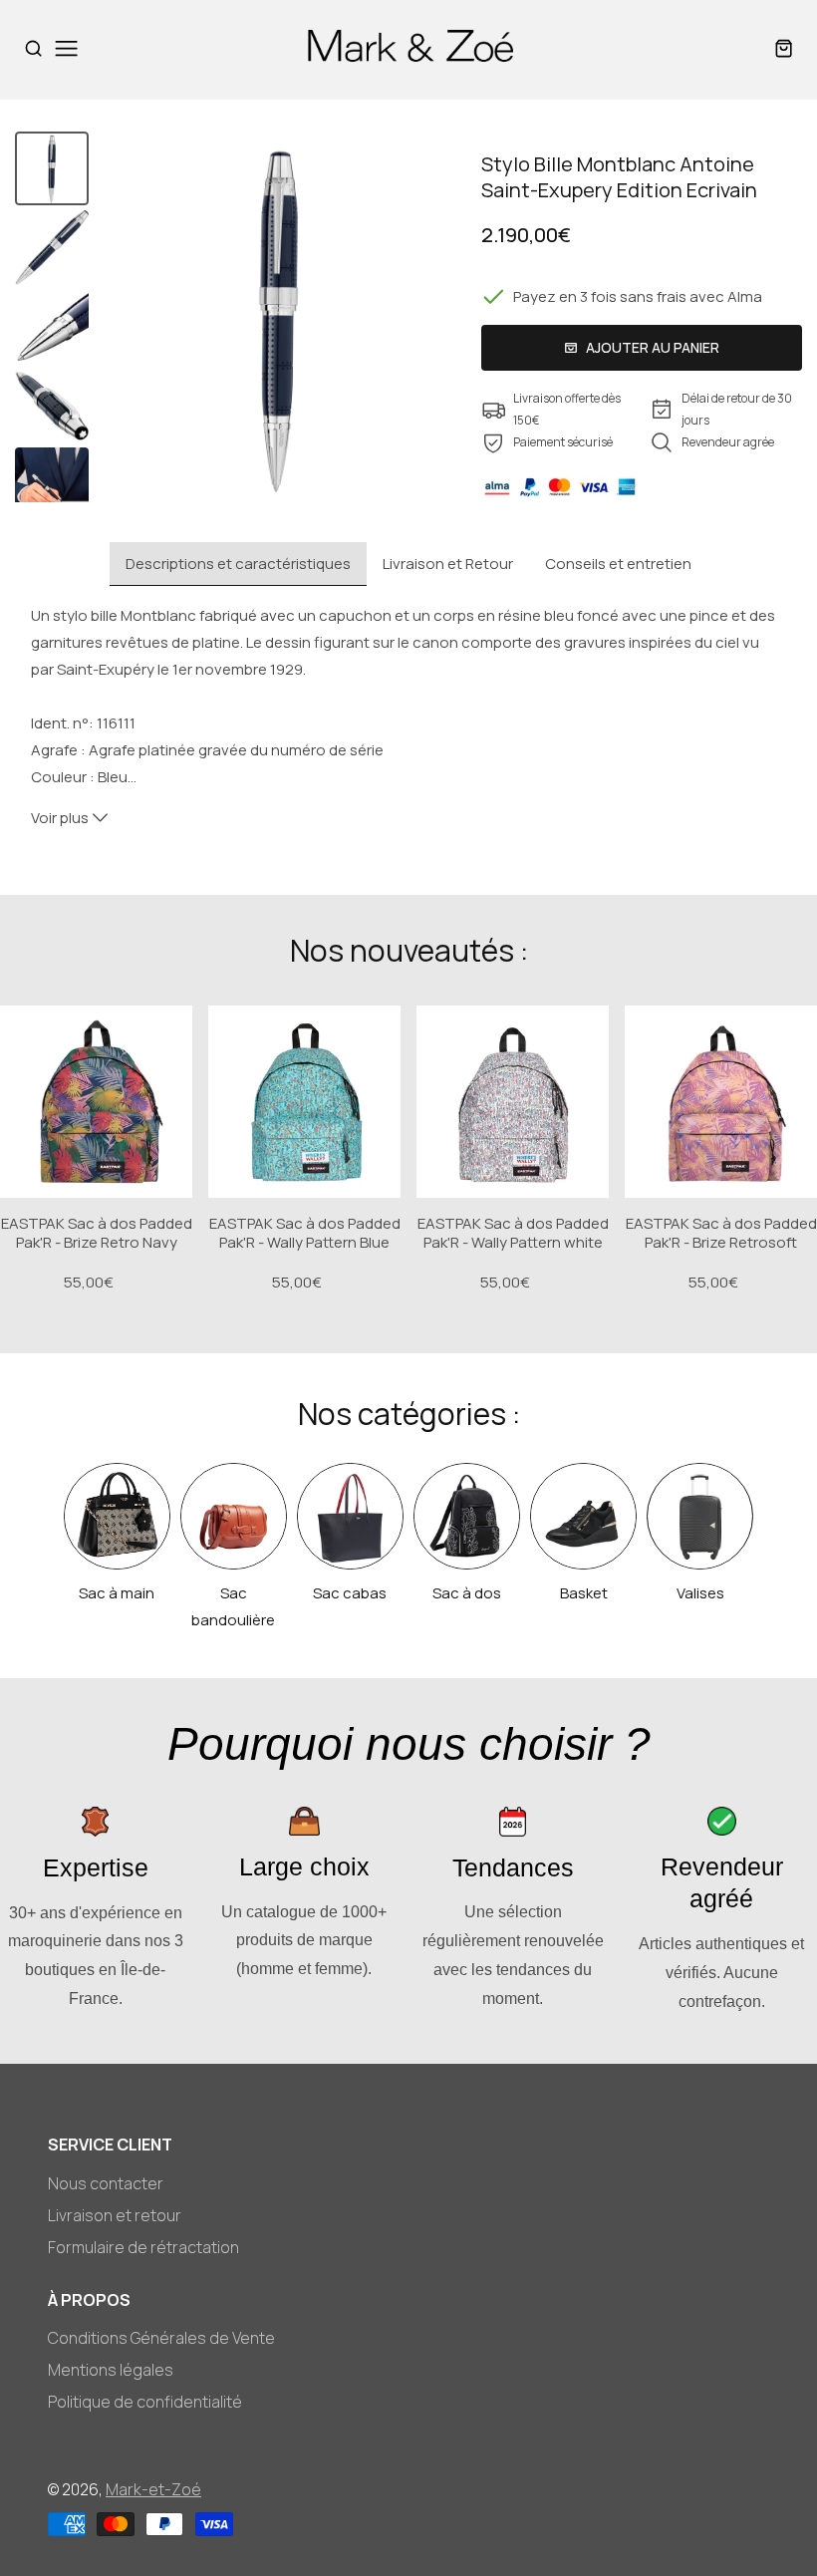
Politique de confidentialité (145, 2402)
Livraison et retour (115, 2215)
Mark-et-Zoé (153, 2489)
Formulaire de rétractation (143, 2247)
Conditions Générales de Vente (161, 2338)
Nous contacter (106, 2183)
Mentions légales (111, 2370)
